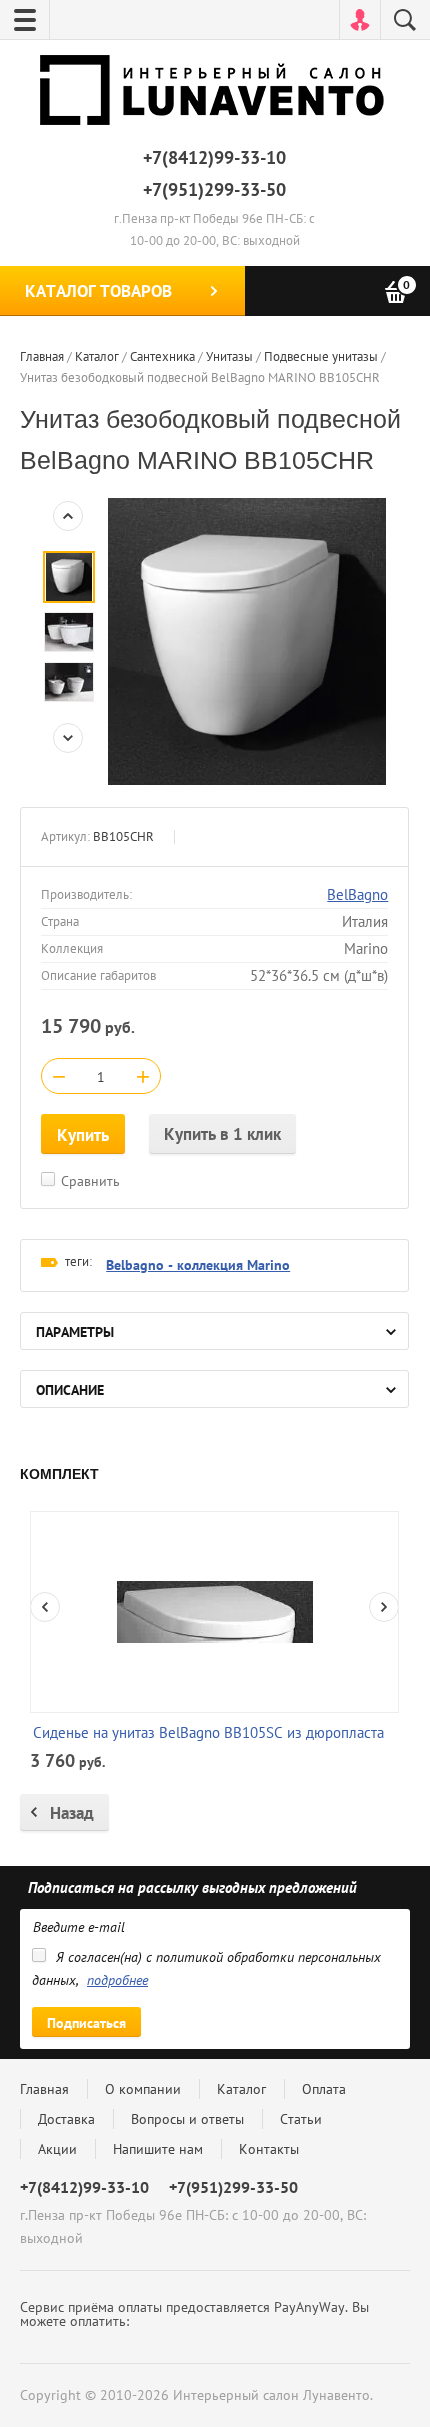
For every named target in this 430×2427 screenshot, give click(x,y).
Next (68, 738)
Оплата (324, 2089)
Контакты (269, 2149)
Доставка (66, 2119)
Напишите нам (158, 2149)
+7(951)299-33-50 (214, 189)
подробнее (117, 1980)
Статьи (301, 2119)
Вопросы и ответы (187, 2119)
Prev (68, 516)
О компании (143, 2089)
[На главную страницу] (215, 94)
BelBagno (357, 894)
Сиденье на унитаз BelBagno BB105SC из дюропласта (208, 1732)
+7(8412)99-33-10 (214, 157)
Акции (57, 2149)
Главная (44, 2089)
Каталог (241, 2089)
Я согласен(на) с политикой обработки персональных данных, (206, 1968)
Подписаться (86, 2023)
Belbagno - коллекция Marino (198, 1265)
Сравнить (90, 1181)
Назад (72, 1813)
